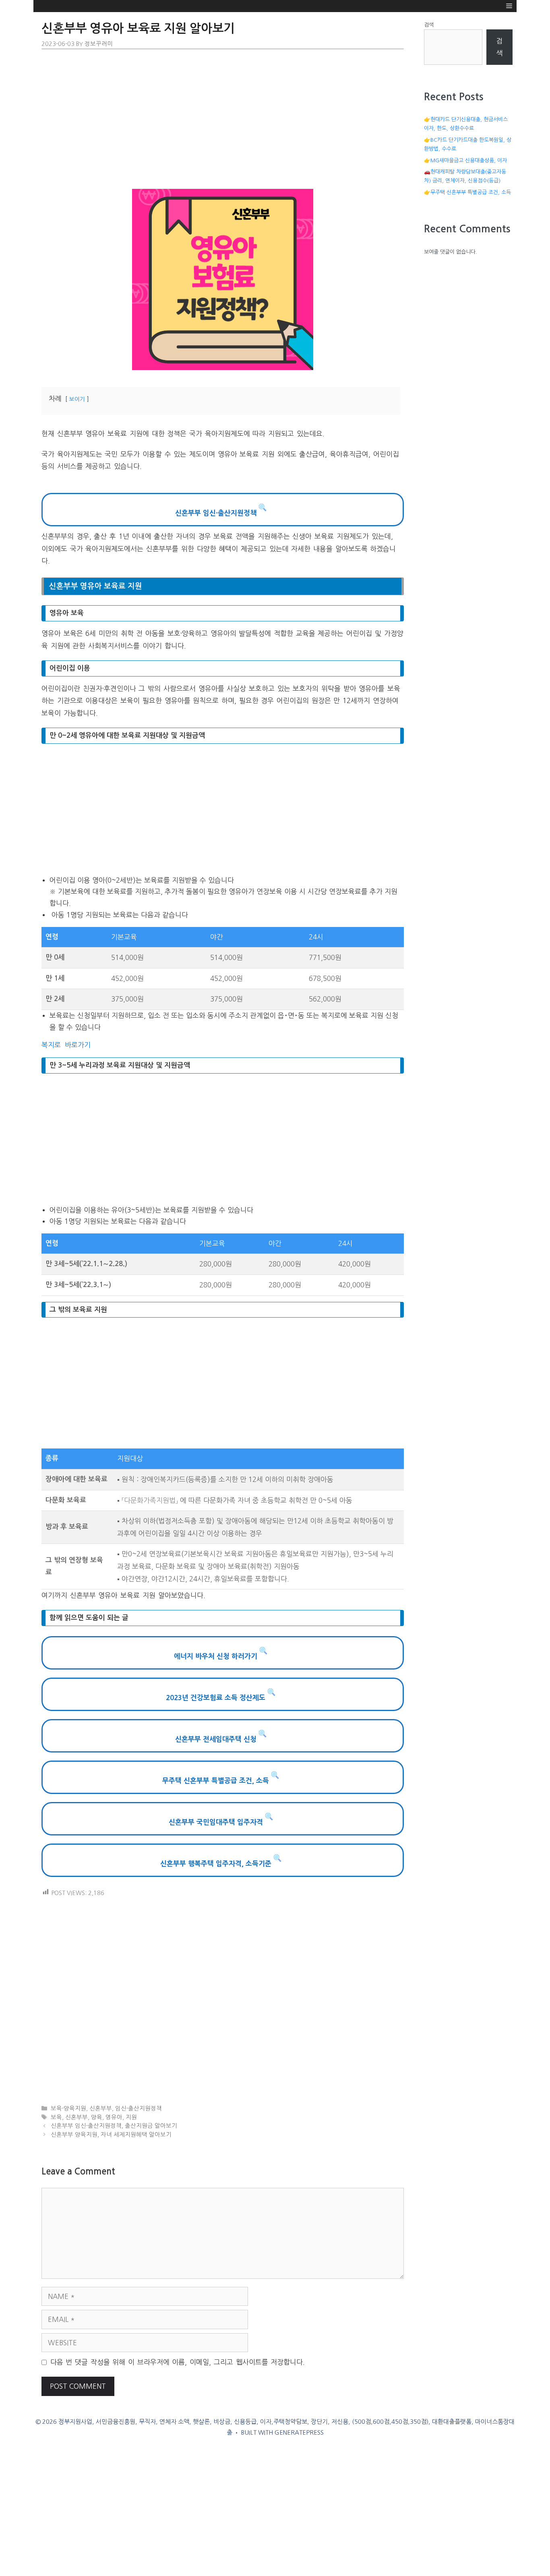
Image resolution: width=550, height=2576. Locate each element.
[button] (509, 6)
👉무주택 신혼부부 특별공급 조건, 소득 (467, 192)
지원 (131, 2117)
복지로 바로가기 (67, 1045)
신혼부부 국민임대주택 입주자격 (217, 1822)
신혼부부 (101, 2108)
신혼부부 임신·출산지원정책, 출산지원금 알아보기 (114, 2126)
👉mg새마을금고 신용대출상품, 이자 (465, 160)
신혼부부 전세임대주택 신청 (217, 1739)
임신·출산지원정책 (139, 2108)
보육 (56, 2117)
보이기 (77, 399)
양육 (97, 2117)
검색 (429, 25)
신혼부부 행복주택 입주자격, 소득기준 (217, 1863)
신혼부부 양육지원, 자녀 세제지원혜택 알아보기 (111, 2135)
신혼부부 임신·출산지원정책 (217, 513)
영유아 (114, 2117)
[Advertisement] (223, 120)
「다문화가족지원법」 (150, 1500)
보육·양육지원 (68, 2108)
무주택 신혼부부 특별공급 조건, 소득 (217, 1780)
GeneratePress (299, 2432)
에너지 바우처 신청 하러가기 (217, 1656)
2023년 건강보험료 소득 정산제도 (217, 1698)
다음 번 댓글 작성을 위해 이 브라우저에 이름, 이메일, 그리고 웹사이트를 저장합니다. (178, 2362)
